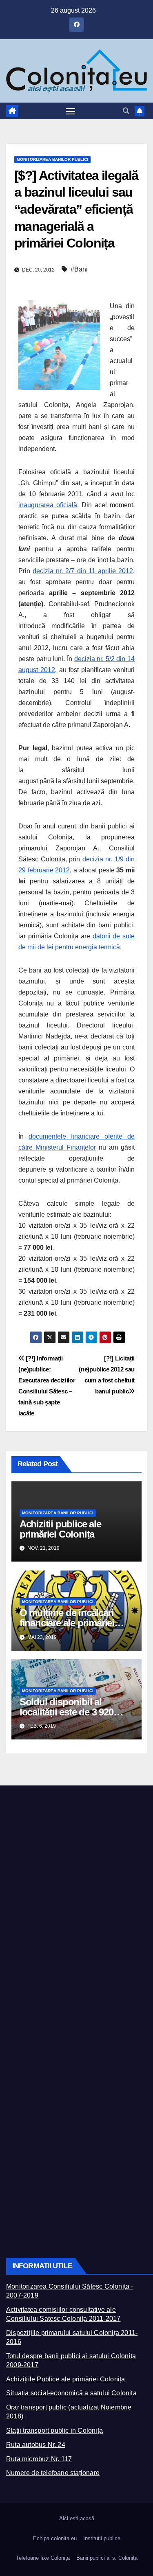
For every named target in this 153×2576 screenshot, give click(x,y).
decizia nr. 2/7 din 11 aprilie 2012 (83, 571)
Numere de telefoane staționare (53, 2473)
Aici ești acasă (77, 2518)
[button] (126, 111)
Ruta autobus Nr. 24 (36, 2445)
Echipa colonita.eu (55, 2538)
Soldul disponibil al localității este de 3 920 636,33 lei (67, 1712)
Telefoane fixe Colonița (43, 2558)
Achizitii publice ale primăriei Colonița (60, 1529)
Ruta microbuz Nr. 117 (39, 2459)
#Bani (79, 269)
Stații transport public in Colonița (54, 2430)
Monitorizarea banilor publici (52, 159)
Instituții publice (102, 2538)
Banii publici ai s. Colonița (107, 2558)
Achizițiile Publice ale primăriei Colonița (65, 2379)
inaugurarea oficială (48, 505)
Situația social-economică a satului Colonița (71, 2393)
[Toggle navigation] (71, 111)
